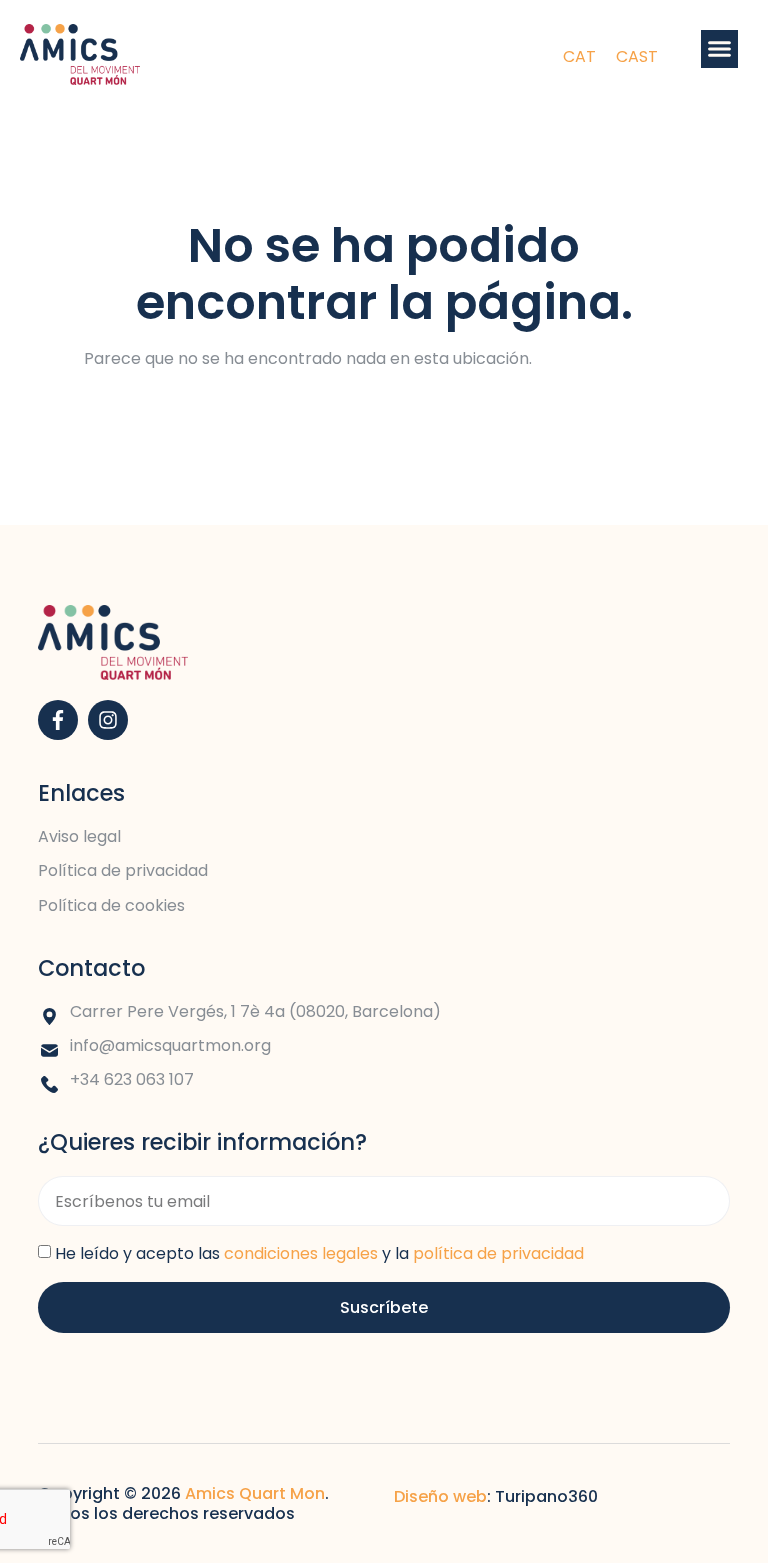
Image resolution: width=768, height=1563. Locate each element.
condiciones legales (301, 1253)
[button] (720, 49)
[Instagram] (108, 720)
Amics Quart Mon (255, 1493)
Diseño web (440, 1496)
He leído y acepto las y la (319, 1253)
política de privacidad (498, 1253)
